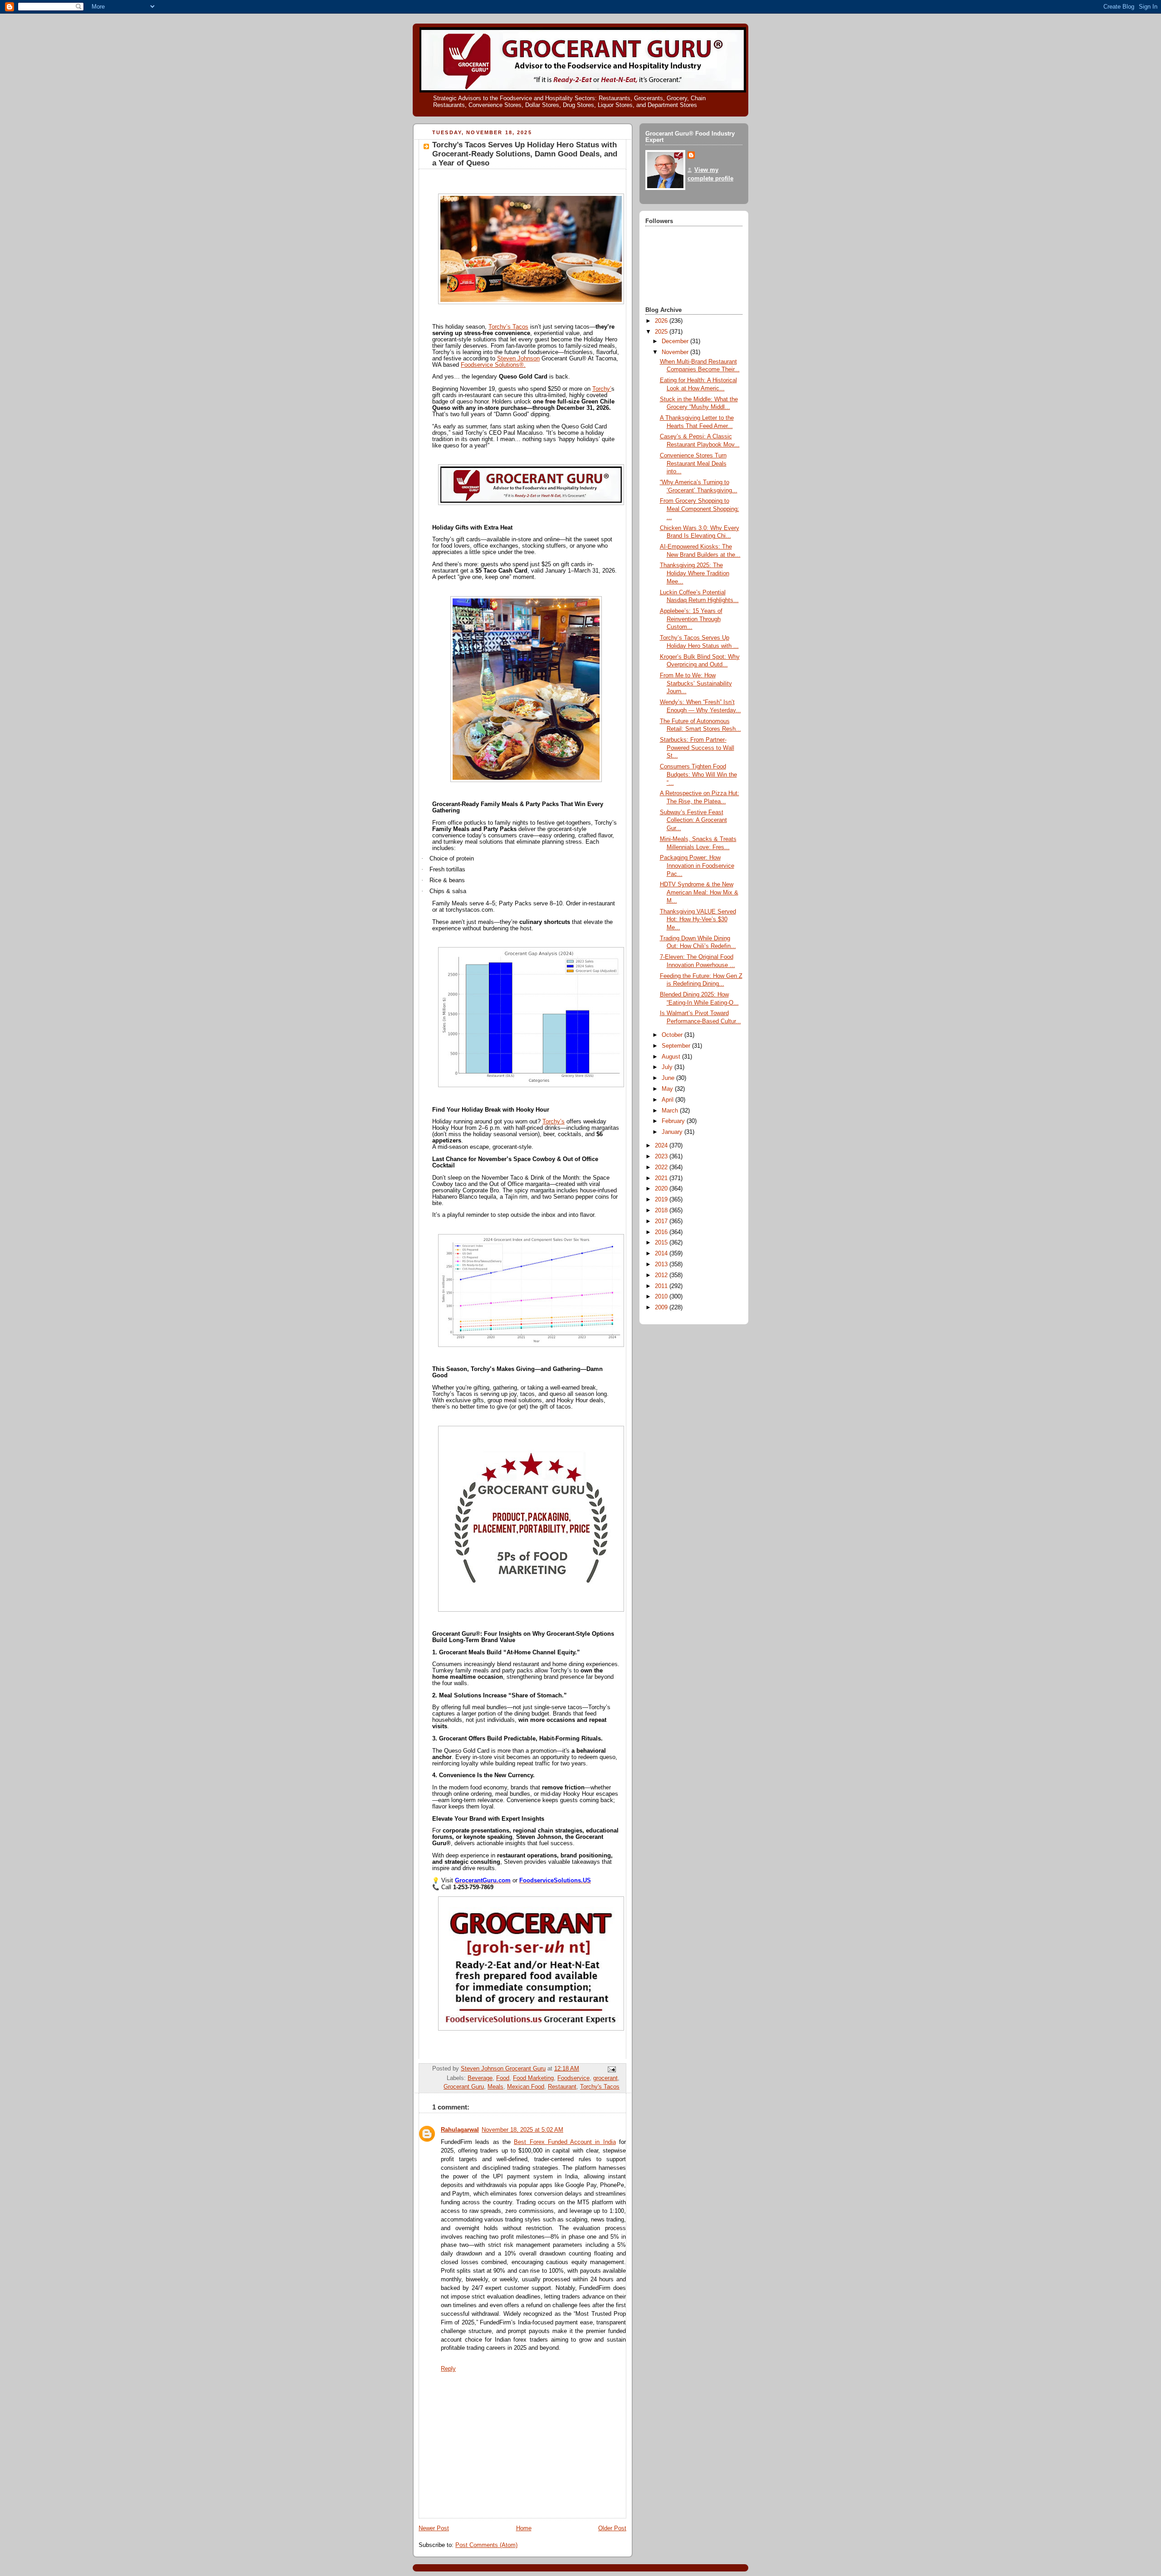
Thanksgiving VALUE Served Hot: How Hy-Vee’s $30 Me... (698, 920)
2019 (662, 1200)
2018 (662, 1210)
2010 (662, 1297)
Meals (495, 2087)
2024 (662, 1146)
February (674, 1121)
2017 (662, 1221)
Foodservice (573, 2078)
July (668, 1067)
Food (503, 2078)
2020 (662, 1189)
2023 (662, 1157)
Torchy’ (602, 389)
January (673, 1132)
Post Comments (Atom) (486, 2545)
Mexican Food (526, 2087)
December (676, 341)
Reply (448, 2369)
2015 (662, 1243)
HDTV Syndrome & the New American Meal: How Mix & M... (699, 892)
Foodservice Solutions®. (493, 365)
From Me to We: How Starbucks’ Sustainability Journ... (696, 683)
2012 (662, 1275)
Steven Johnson (518, 359)
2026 (662, 321)
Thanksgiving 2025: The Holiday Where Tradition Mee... (695, 573)
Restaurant (562, 2087)
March (671, 1111)
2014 (662, 1254)
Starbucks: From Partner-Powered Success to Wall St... (697, 748)
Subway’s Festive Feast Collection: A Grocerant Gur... (693, 820)
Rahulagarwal (460, 2130)
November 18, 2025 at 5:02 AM (522, 2130)
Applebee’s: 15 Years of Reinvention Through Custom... (691, 619)
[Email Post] (611, 2069)
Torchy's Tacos (600, 2087)
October (673, 1035)
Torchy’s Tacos (508, 327)
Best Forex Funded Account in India (565, 2142)
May (668, 1089)
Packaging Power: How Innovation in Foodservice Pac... (697, 866)
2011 (662, 1286)
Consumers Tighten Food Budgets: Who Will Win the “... (698, 775)
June (669, 1078)
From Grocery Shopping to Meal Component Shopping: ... (700, 509)
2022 (662, 1167)
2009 (662, 1307)
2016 (662, 1232)
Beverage (480, 2078)
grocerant (605, 2078)
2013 (662, 1264)
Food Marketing (533, 2078)
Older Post (612, 2528)
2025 (662, 332)
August (672, 1057)
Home (524, 2528)
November (676, 352)
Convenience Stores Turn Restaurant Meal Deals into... (693, 464)
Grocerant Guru (464, 2087)
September (677, 1046)
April (668, 1100)
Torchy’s (554, 1122)
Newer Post (434, 2528)
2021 (662, 1178)
